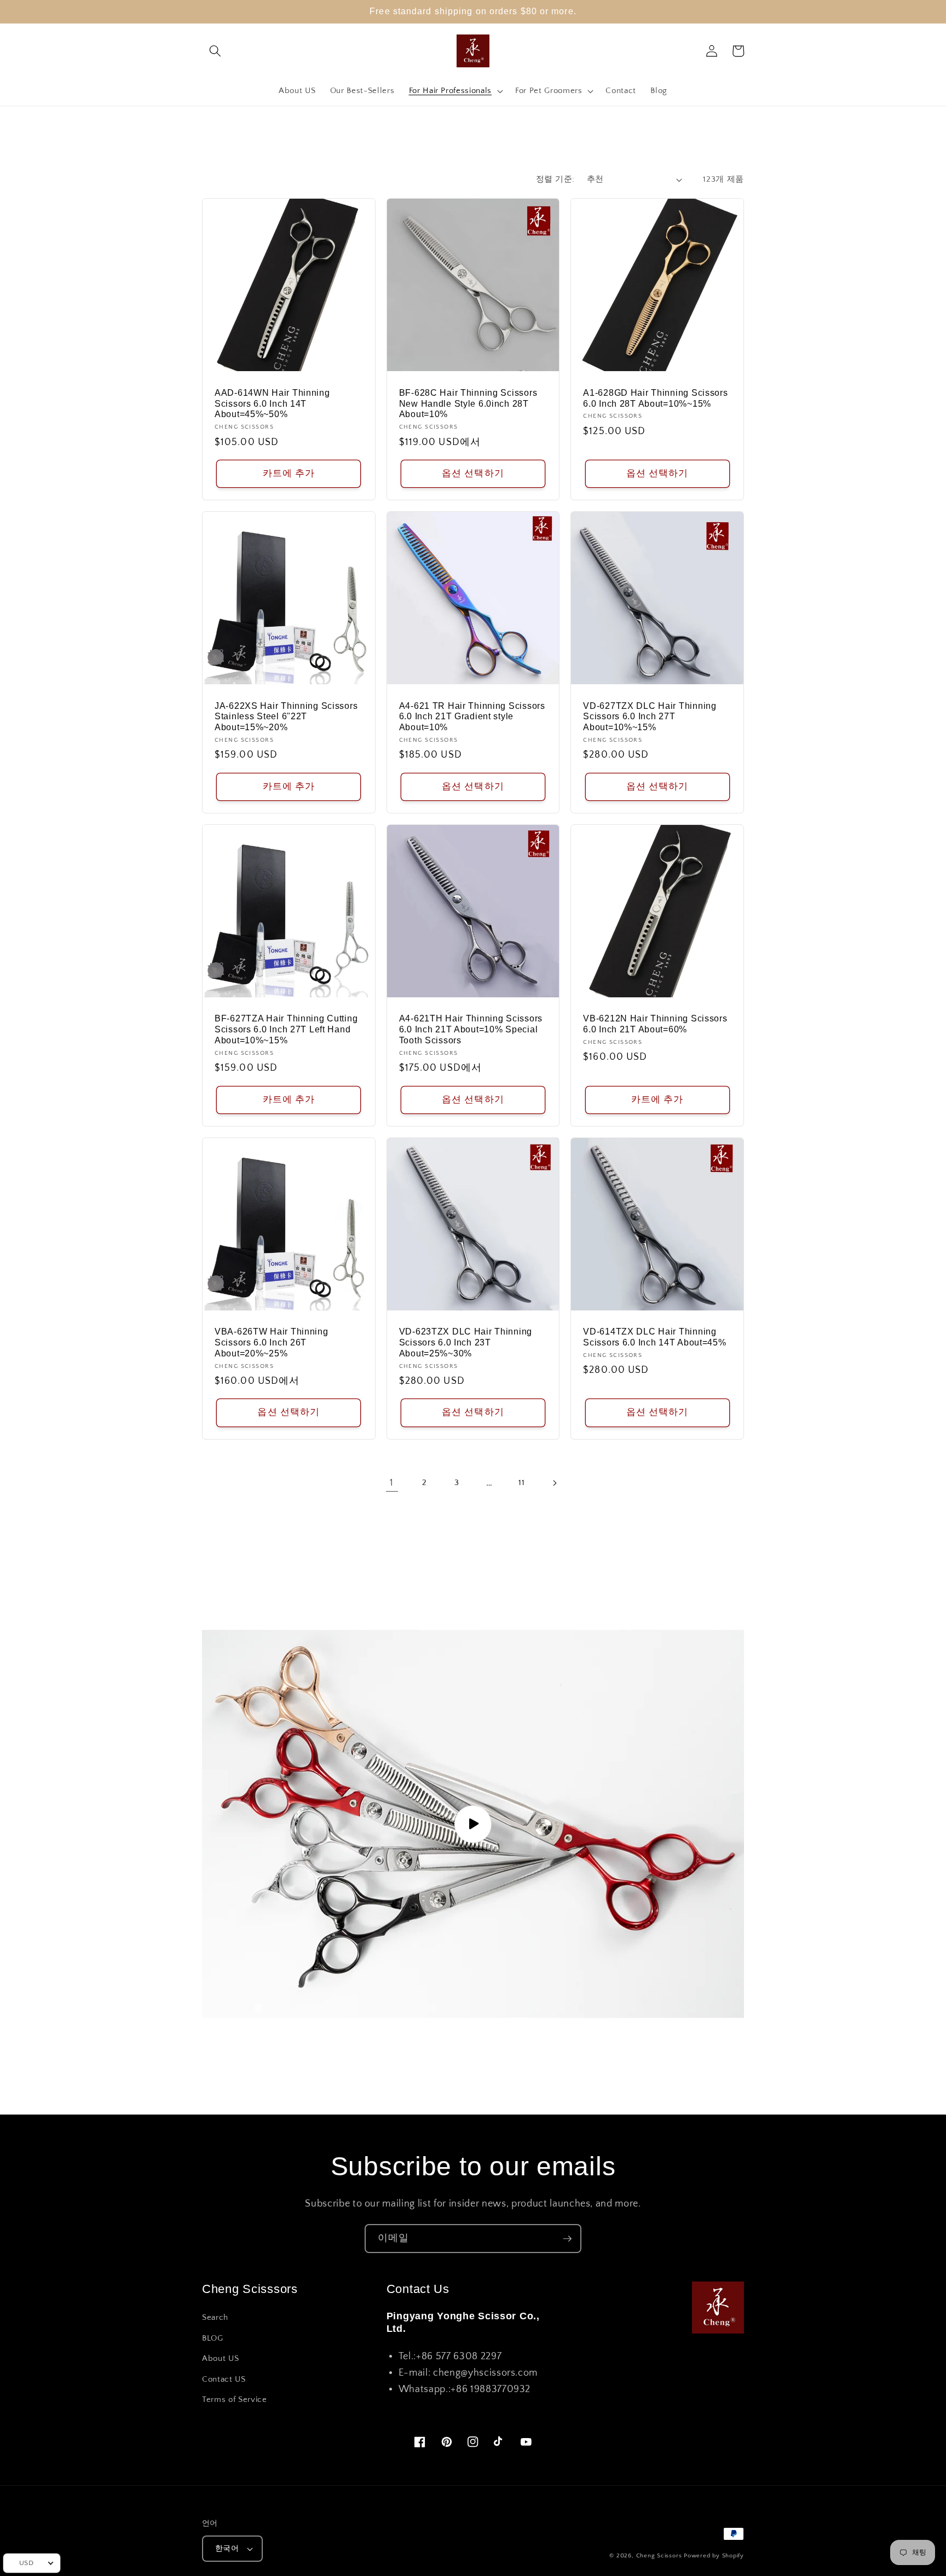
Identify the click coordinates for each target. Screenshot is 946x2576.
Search (215, 2317)
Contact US (224, 2379)
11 (521, 1483)
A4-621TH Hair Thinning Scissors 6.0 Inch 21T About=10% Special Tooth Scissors (471, 1029)
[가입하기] (567, 2239)
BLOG (213, 2338)
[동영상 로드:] (473, 1824)
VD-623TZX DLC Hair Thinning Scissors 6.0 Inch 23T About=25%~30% (466, 1342)
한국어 (227, 2549)
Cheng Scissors (659, 2556)
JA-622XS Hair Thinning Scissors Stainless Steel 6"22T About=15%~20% (286, 717)
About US (220, 2358)
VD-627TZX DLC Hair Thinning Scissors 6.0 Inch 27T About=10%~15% (650, 717)
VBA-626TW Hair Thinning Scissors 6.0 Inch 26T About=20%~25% (272, 1342)
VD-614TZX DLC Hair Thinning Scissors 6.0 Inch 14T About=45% (654, 1337)
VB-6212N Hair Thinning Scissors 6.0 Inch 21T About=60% (655, 1024)
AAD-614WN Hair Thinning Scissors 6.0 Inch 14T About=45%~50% (272, 404)
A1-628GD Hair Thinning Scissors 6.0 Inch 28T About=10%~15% (655, 398)
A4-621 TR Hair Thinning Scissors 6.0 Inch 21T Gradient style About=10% (472, 717)
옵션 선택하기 (473, 473)
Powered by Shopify (714, 2556)
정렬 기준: (555, 179)
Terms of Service (235, 2399)
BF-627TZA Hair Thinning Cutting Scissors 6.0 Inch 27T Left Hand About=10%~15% (286, 1029)
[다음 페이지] (554, 1483)
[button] (215, 51)
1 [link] (392, 1483)
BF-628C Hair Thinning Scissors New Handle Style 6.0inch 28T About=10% (468, 404)
